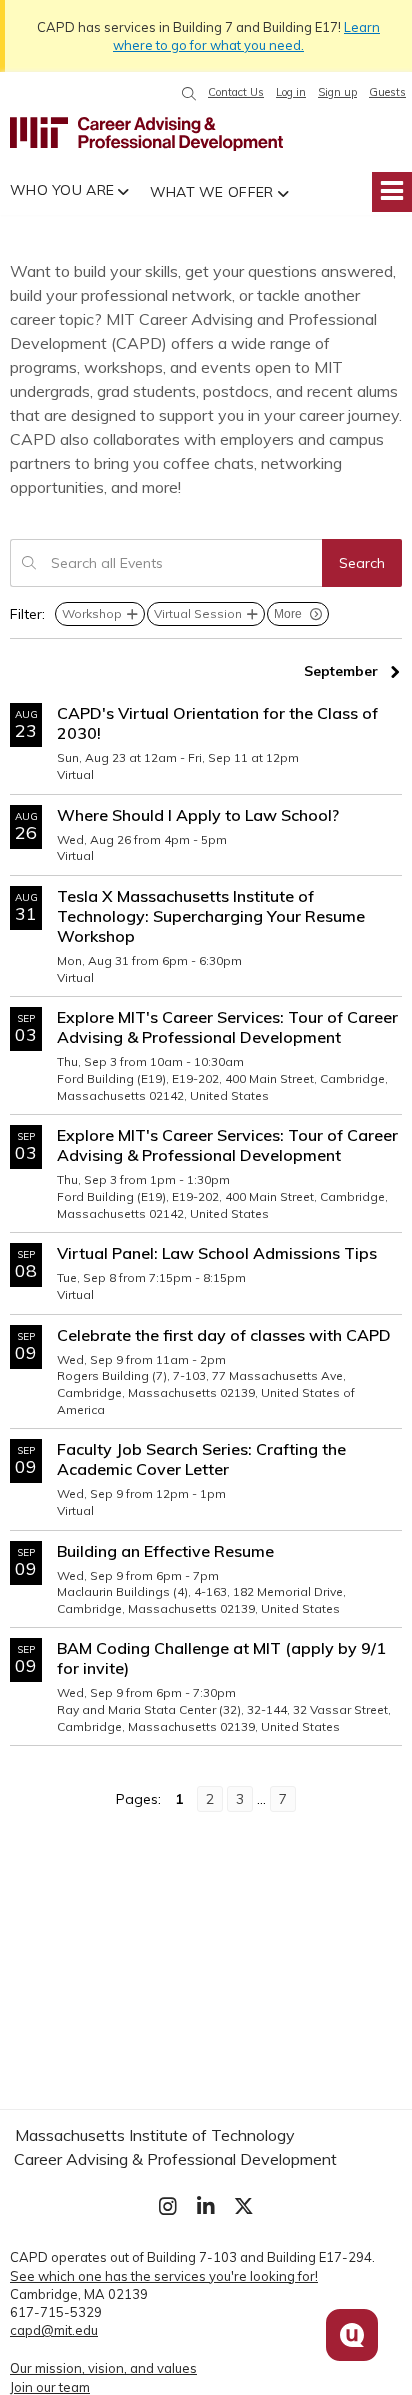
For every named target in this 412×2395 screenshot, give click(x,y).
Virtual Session (198, 613)
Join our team (50, 2387)
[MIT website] (39, 134)
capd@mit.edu (54, 2330)
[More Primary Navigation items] (392, 192)
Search (362, 563)
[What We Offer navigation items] (286, 192)
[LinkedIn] (206, 2206)
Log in (291, 92)
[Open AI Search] (352, 2335)
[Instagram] (168, 2206)
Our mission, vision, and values (103, 2368)
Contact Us (236, 92)
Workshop (92, 613)
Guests (387, 92)
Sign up (337, 92)
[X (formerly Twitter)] (244, 2206)
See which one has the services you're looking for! (164, 2276)
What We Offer (212, 192)
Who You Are (62, 190)
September (341, 671)
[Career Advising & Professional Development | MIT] (180, 134)
